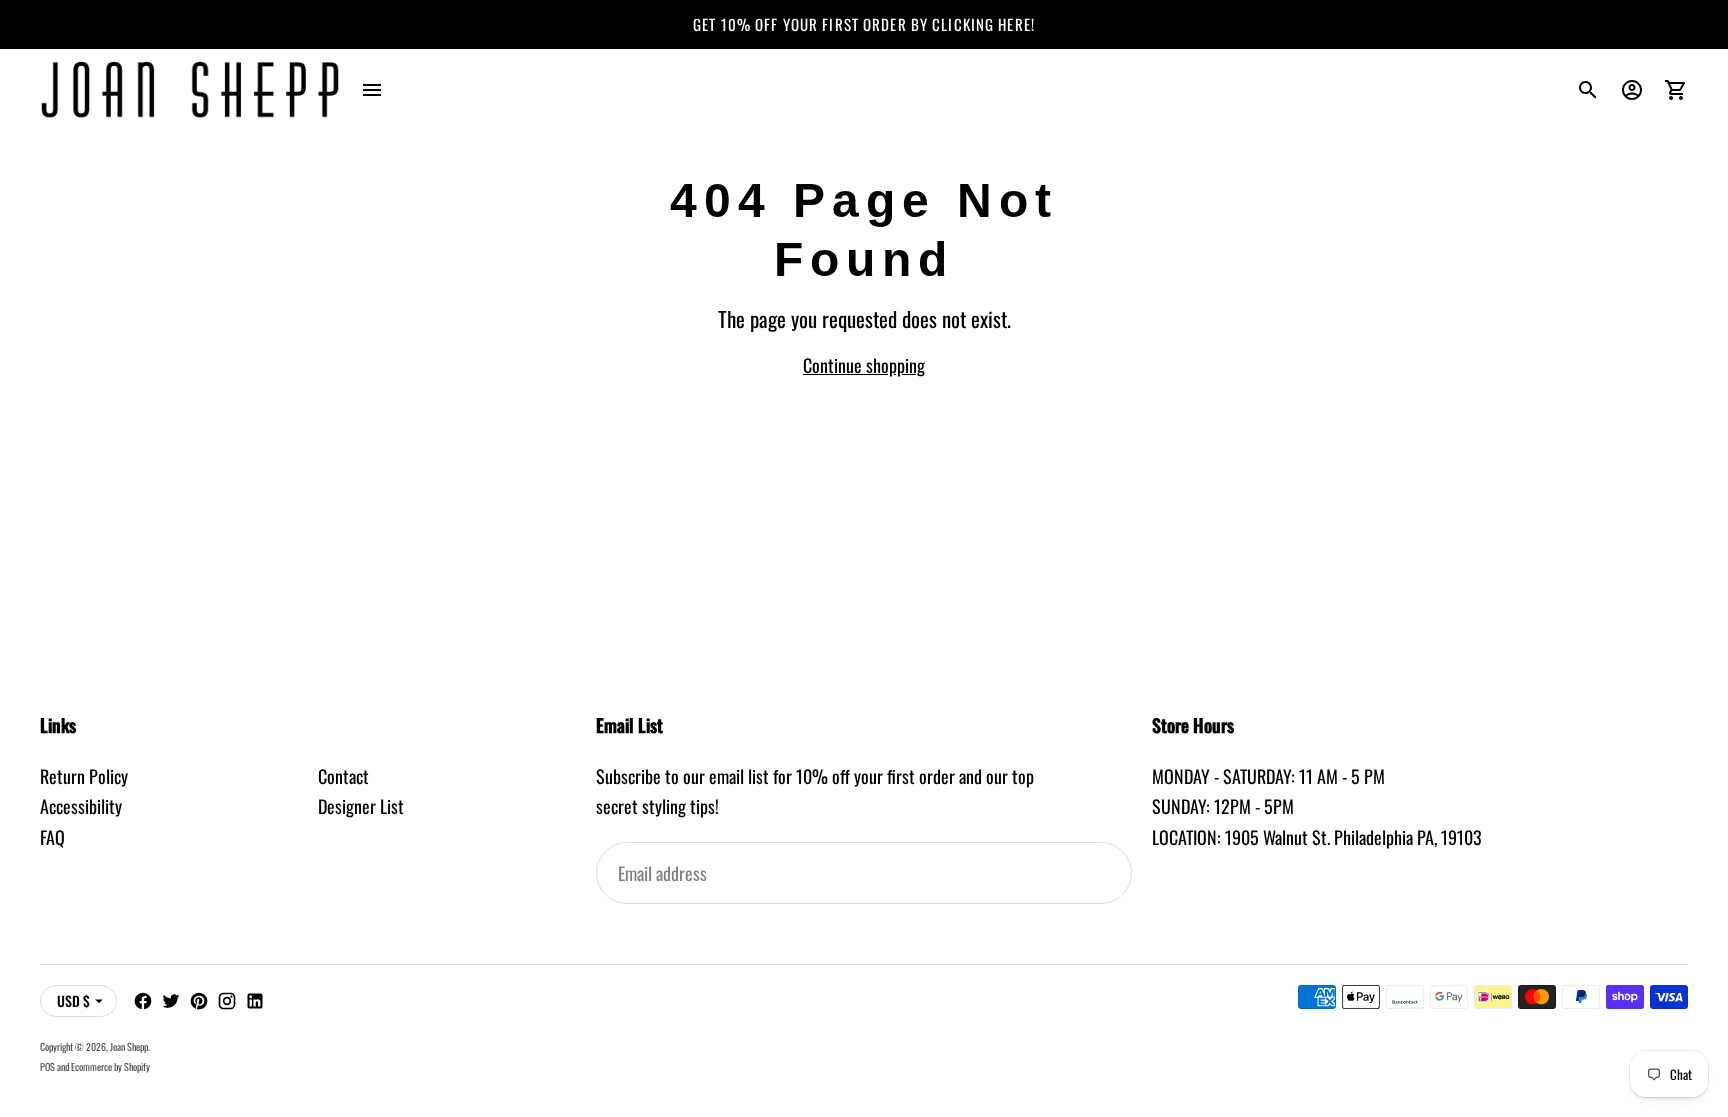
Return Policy (84, 776)
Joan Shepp (129, 1046)
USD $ (73, 1000)
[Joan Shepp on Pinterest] (199, 1001)
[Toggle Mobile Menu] (372, 90)
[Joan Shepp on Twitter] (171, 1001)
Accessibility (81, 806)
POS (47, 1066)
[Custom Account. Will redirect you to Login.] (1632, 90)
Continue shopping (864, 365)
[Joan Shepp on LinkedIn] (255, 1001)
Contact (343, 776)
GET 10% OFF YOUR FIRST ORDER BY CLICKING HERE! (864, 24)
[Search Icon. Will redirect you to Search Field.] (1588, 90)
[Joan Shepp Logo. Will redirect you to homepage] (190, 90)
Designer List (361, 806)
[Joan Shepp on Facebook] (143, 1001)
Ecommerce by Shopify (110, 1066)
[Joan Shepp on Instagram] (227, 1001)
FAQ (52, 837)
